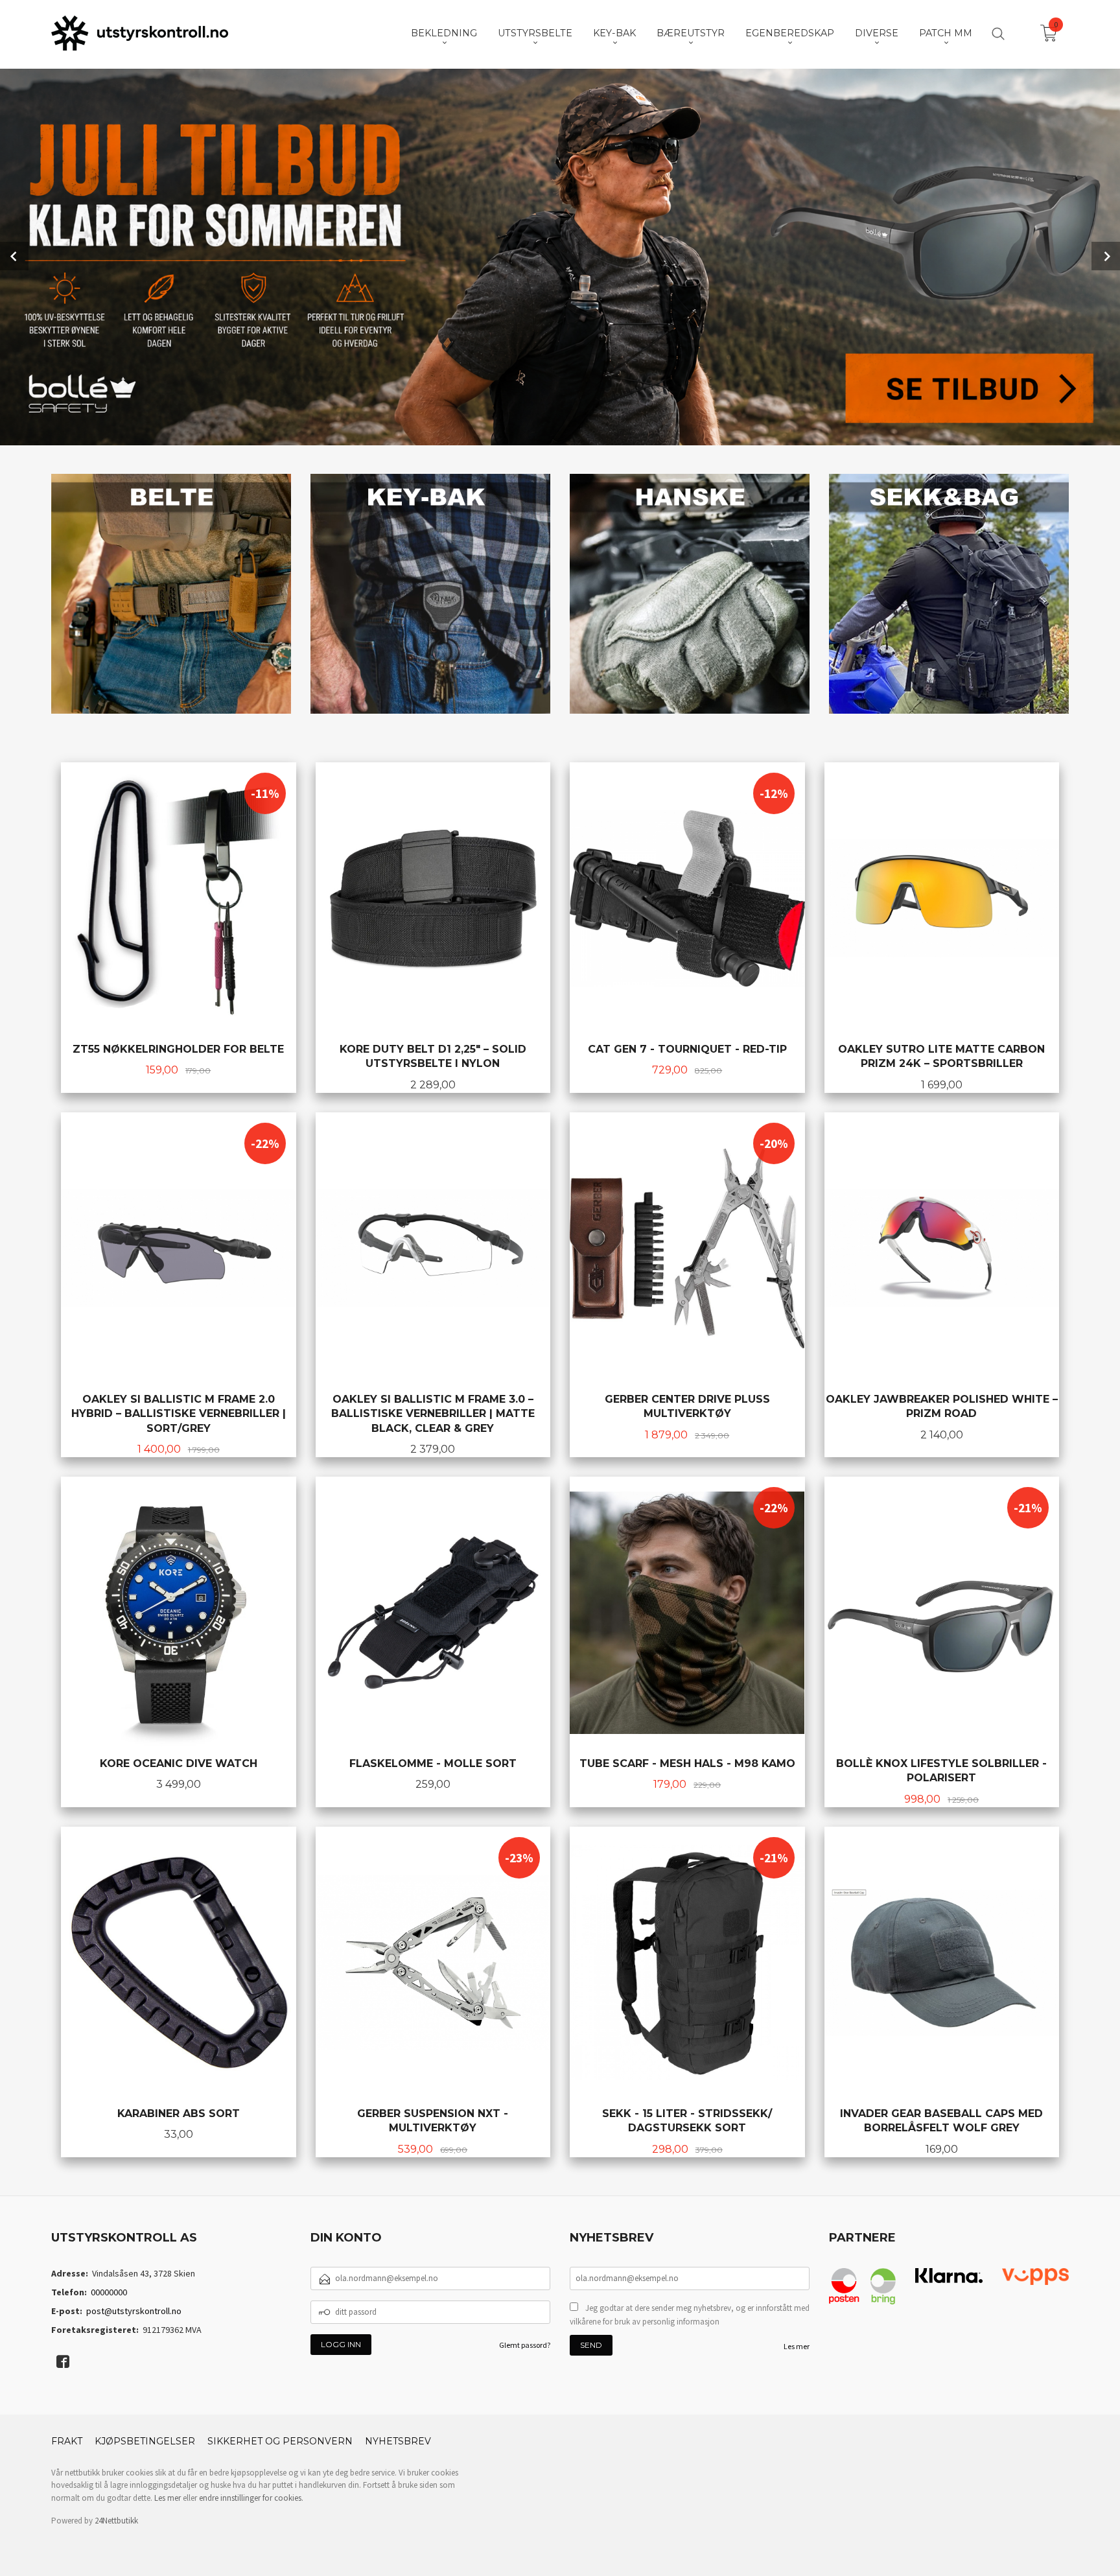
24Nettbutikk (116, 2521)
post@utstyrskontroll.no (134, 2311)
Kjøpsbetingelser (145, 2441)
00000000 (109, 2292)
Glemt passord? (525, 2345)
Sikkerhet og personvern (280, 2441)
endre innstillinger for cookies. (251, 2498)
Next (1106, 256)
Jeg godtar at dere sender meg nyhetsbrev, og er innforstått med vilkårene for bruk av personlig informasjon (690, 2315)
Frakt (67, 2441)
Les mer (797, 2346)
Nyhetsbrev (398, 2441)
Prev (14, 256)
